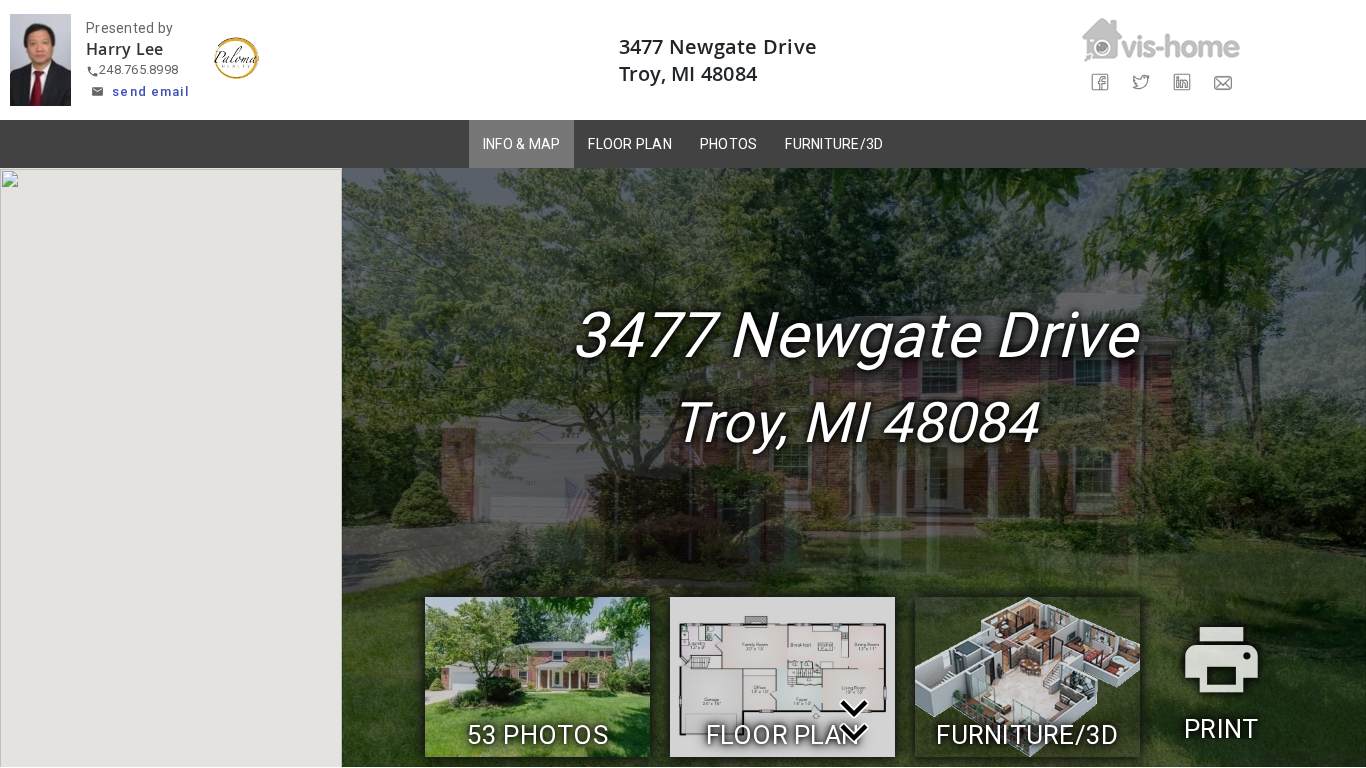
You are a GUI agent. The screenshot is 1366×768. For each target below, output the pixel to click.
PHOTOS (729, 144)
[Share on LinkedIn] (1181, 82)
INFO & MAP (522, 144)
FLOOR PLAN (630, 144)
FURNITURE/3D (834, 144)
